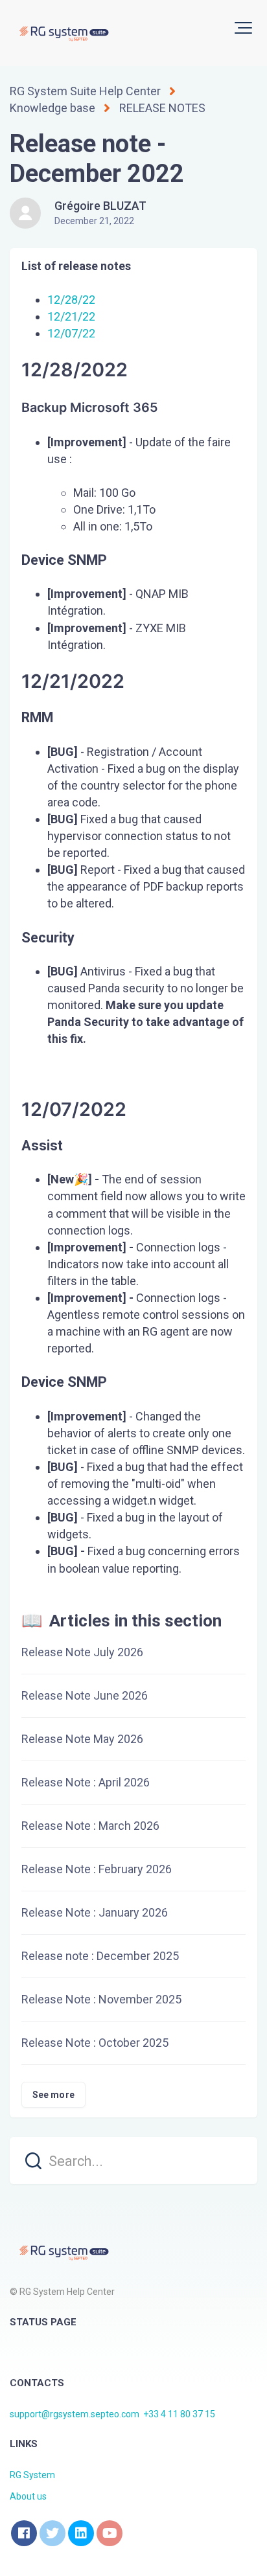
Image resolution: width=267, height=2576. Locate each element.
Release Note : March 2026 (90, 1826)
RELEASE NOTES (162, 108)
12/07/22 (71, 333)
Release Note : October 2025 (95, 2043)
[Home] (63, 33)
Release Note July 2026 (82, 1652)
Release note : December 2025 (100, 1956)
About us (28, 2496)
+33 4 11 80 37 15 (179, 2414)
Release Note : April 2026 (86, 1782)
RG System (32, 2475)
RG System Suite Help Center (85, 91)
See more (53, 2095)
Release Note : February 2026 (97, 1869)
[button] (243, 28)
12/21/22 (71, 316)
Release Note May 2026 (82, 1739)
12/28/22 (71, 300)
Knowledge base (52, 108)
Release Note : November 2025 (101, 1999)
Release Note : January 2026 (95, 1912)
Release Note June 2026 (85, 1695)
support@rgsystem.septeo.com (75, 2414)
